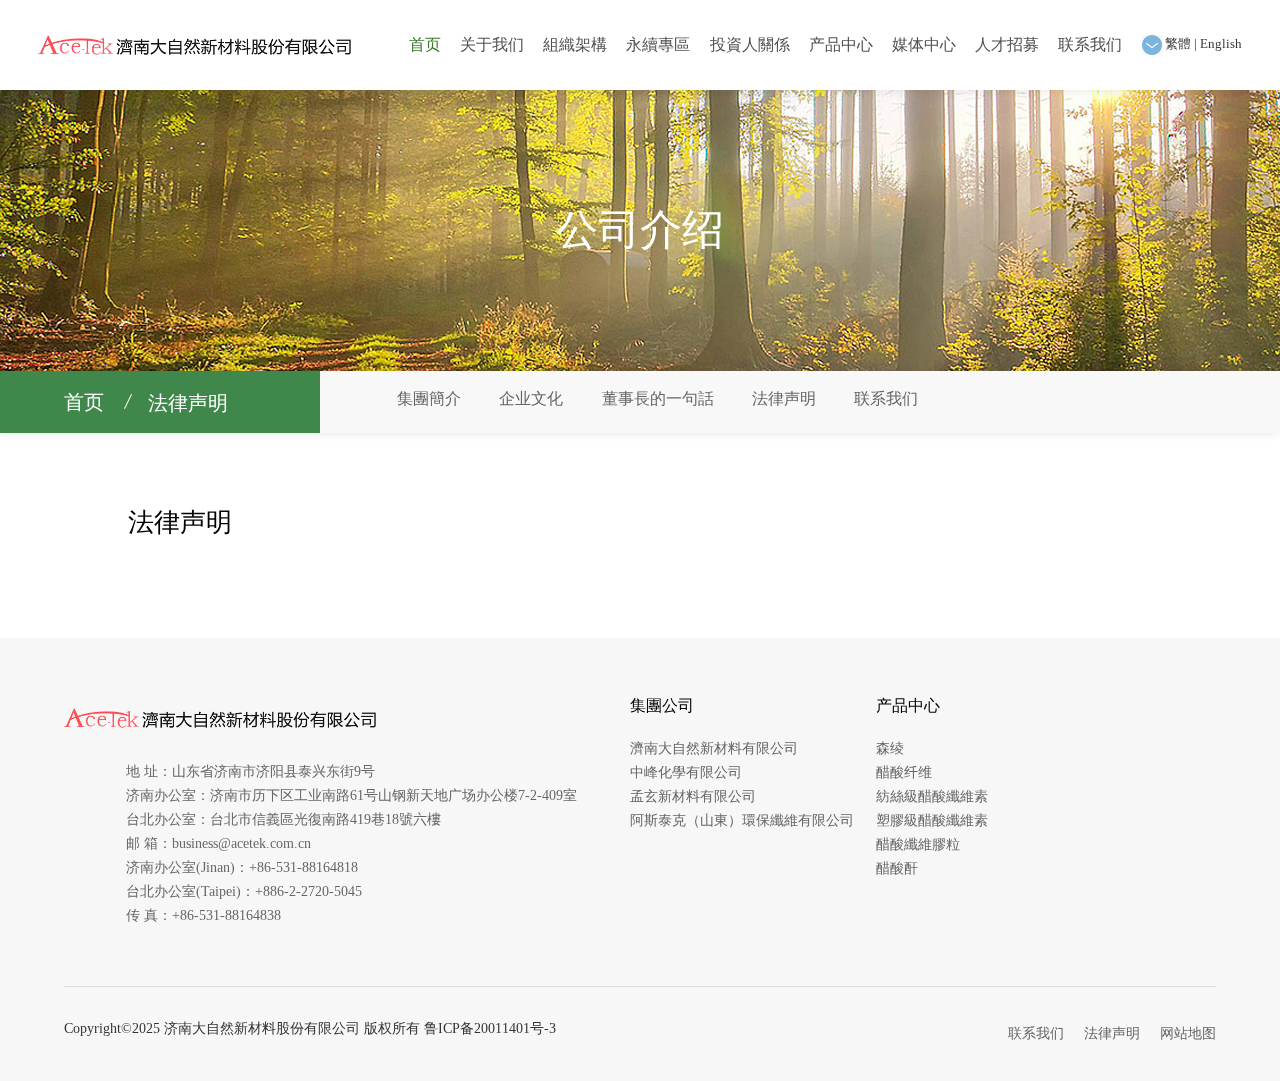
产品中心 (841, 44)
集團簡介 (429, 398)
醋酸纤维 (904, 772)
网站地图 (1188, 1033)
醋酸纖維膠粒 (918, 844)
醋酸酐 (897, 868)
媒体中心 (924, 44)
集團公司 (662, 705)
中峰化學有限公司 (686, 772)
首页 (425, 44)
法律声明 (188, 403)
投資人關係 (750, 44)
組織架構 (575, 44)
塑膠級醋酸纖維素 (932, 820)
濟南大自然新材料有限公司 (714, 748)
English (1221, 43)
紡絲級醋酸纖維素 (932, 796)
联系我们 (1090, 44)
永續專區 (658, 44)
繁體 (1178, 43)
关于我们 (492, 44)
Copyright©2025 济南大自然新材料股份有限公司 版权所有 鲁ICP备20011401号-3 (310, 1028)
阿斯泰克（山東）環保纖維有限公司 (742, 820)
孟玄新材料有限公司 (693, 796)
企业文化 (531, 398)
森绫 (890, 748)
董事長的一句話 (658, 398)
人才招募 (1007, 44)
